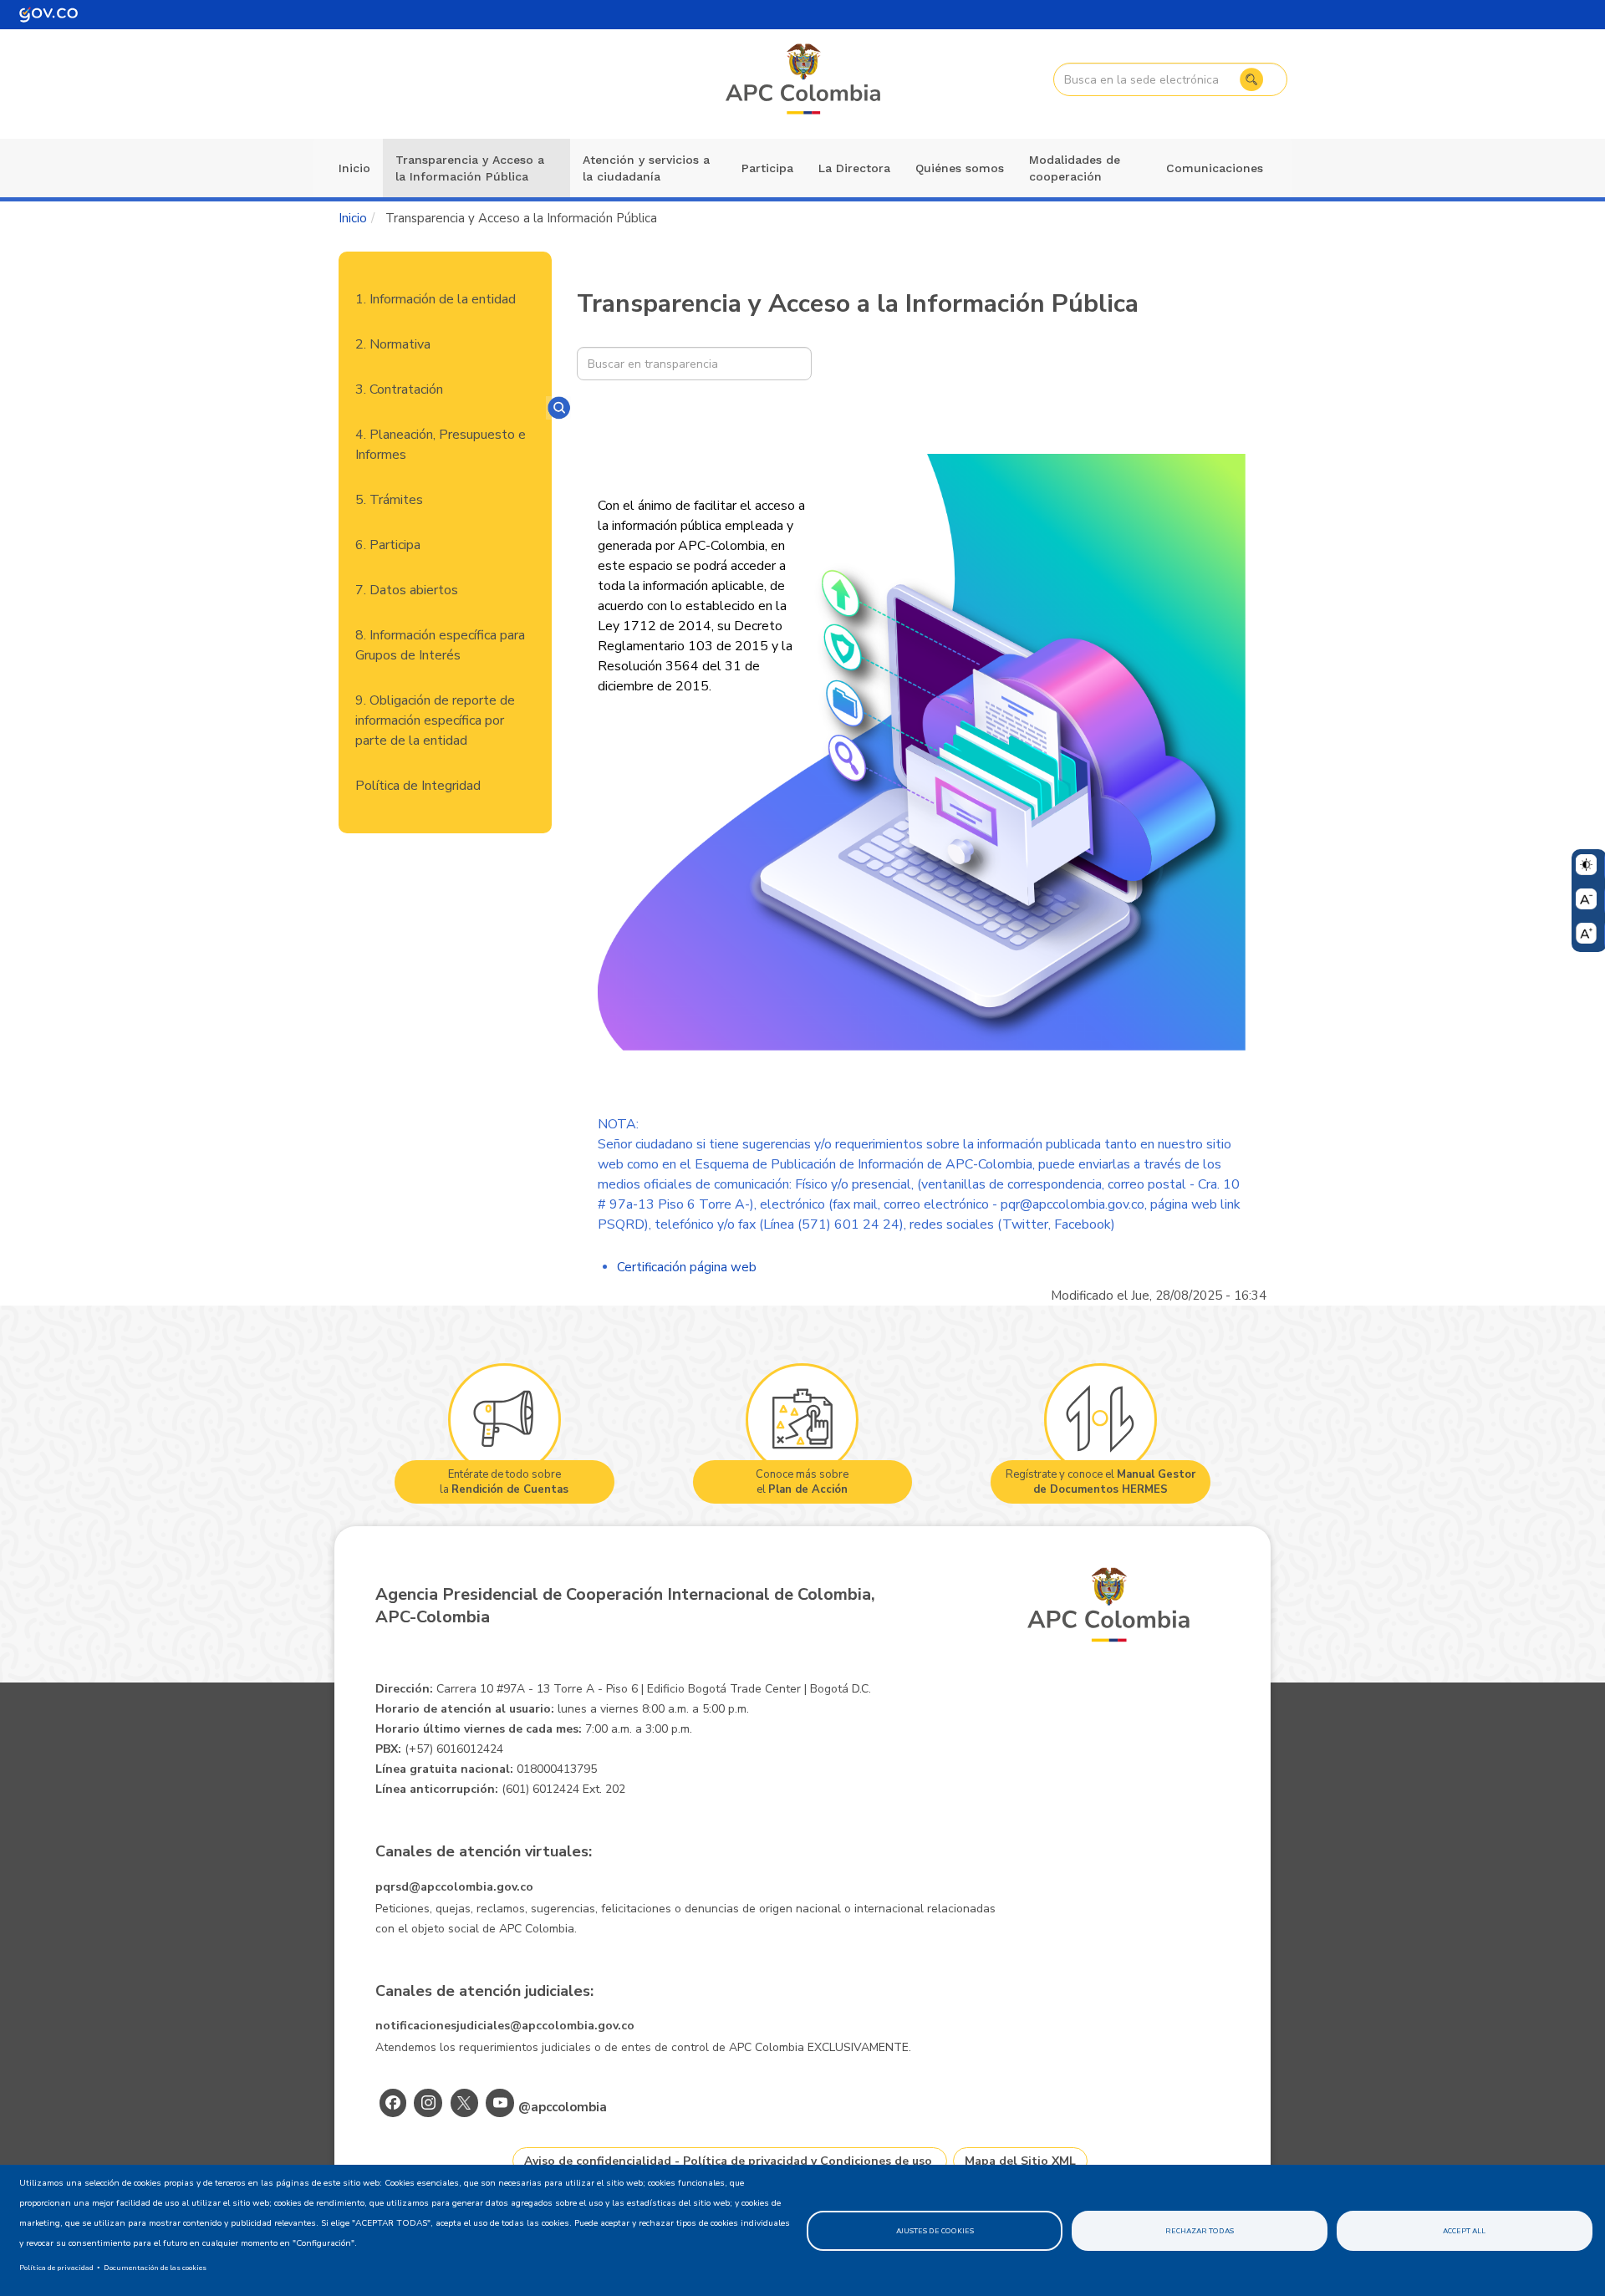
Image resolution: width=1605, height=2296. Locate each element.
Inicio (354, 168)
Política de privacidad (56, 2268)
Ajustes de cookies (935, 2231)
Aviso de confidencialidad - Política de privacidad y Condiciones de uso (728, 2161)
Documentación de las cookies (155, 2268)
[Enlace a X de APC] (464, 2103)
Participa (767, 168)
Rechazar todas (1200, 2231)
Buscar (1251, 79)
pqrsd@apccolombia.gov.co (454, 1887)
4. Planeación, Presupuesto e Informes (441, 445)
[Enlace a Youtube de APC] (500, 2103)
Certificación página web (687, 1267)
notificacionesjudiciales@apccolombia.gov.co (505, 2026)
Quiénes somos (960, 168)
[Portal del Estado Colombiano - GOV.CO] (48, 15)
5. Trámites (389, 500)
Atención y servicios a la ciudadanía (646, 168)
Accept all (1464, 2231)
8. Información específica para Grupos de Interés (440, 645)
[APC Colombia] (804, 80)
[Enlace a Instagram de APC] (428, 2103)
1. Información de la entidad (436, 299)
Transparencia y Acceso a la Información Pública (470, 168)
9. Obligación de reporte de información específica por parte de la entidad (435, 720)
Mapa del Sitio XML (1020, 2161)
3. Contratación (399, 389)
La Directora (854, 168)
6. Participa (388, 545)
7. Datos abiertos (407, 590)
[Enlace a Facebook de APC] (393, 2103)
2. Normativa (393, 344)
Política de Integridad (418, 786)
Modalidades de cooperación (1075, 168)
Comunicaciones (1215, 168)
